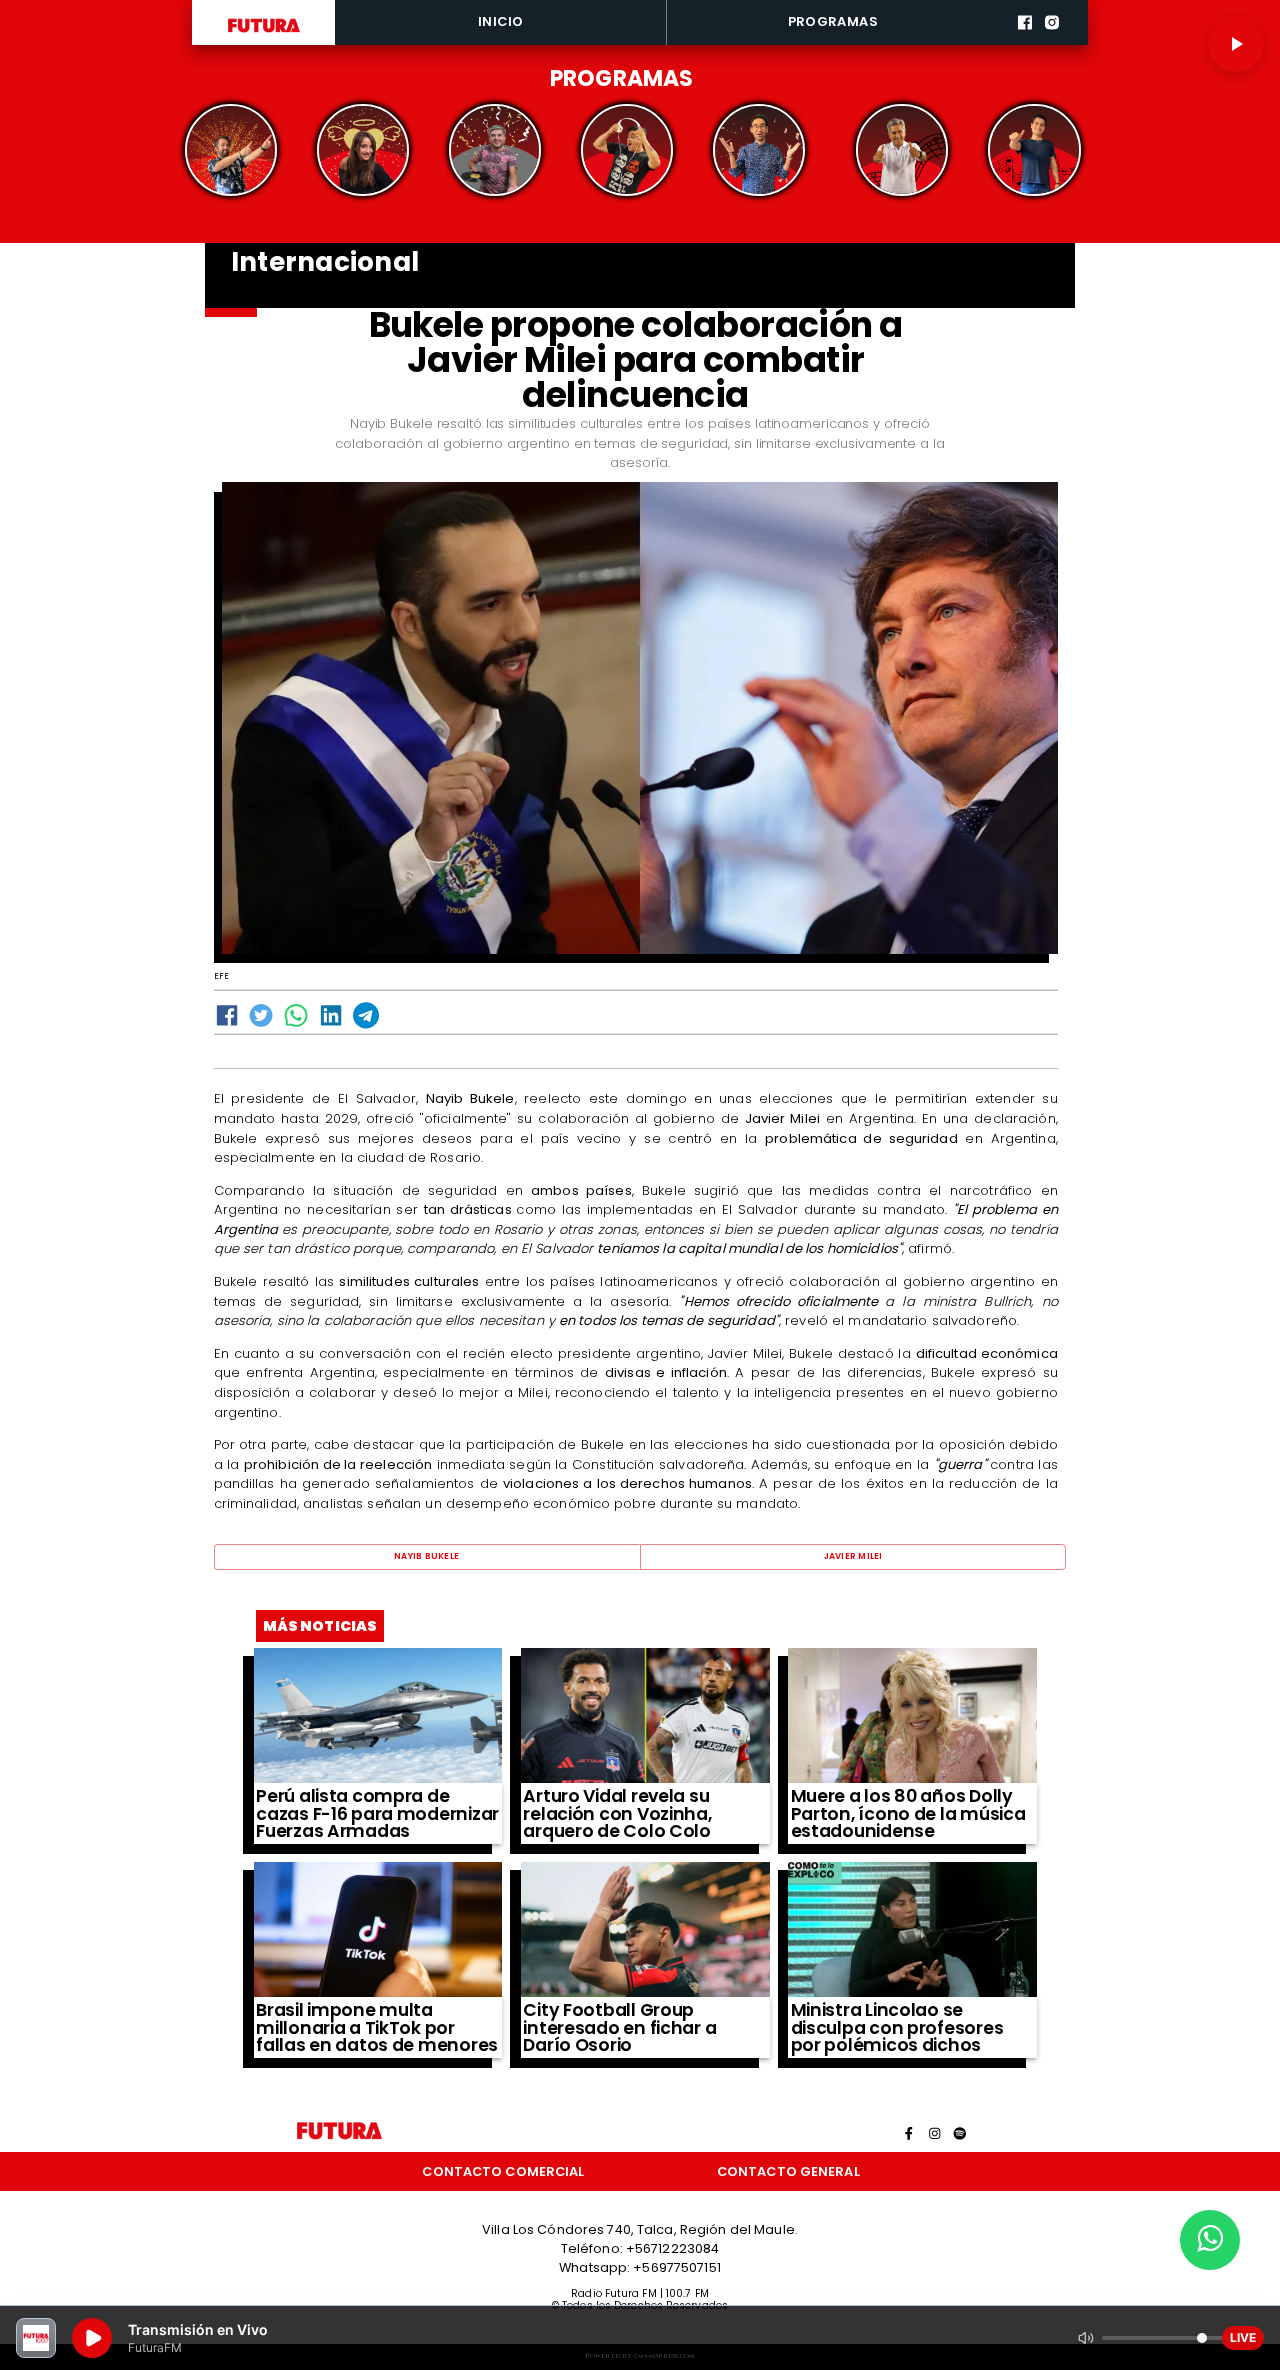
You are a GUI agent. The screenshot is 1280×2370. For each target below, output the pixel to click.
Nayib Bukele (426, 1556)
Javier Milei (853, 1556)
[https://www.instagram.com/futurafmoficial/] (1052, 42)
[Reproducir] (1236, 44)
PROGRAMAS (833, 21)
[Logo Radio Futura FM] (264, 33)
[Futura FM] (231, 150)
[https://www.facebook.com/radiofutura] (1025, 42)
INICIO (500, 21)
